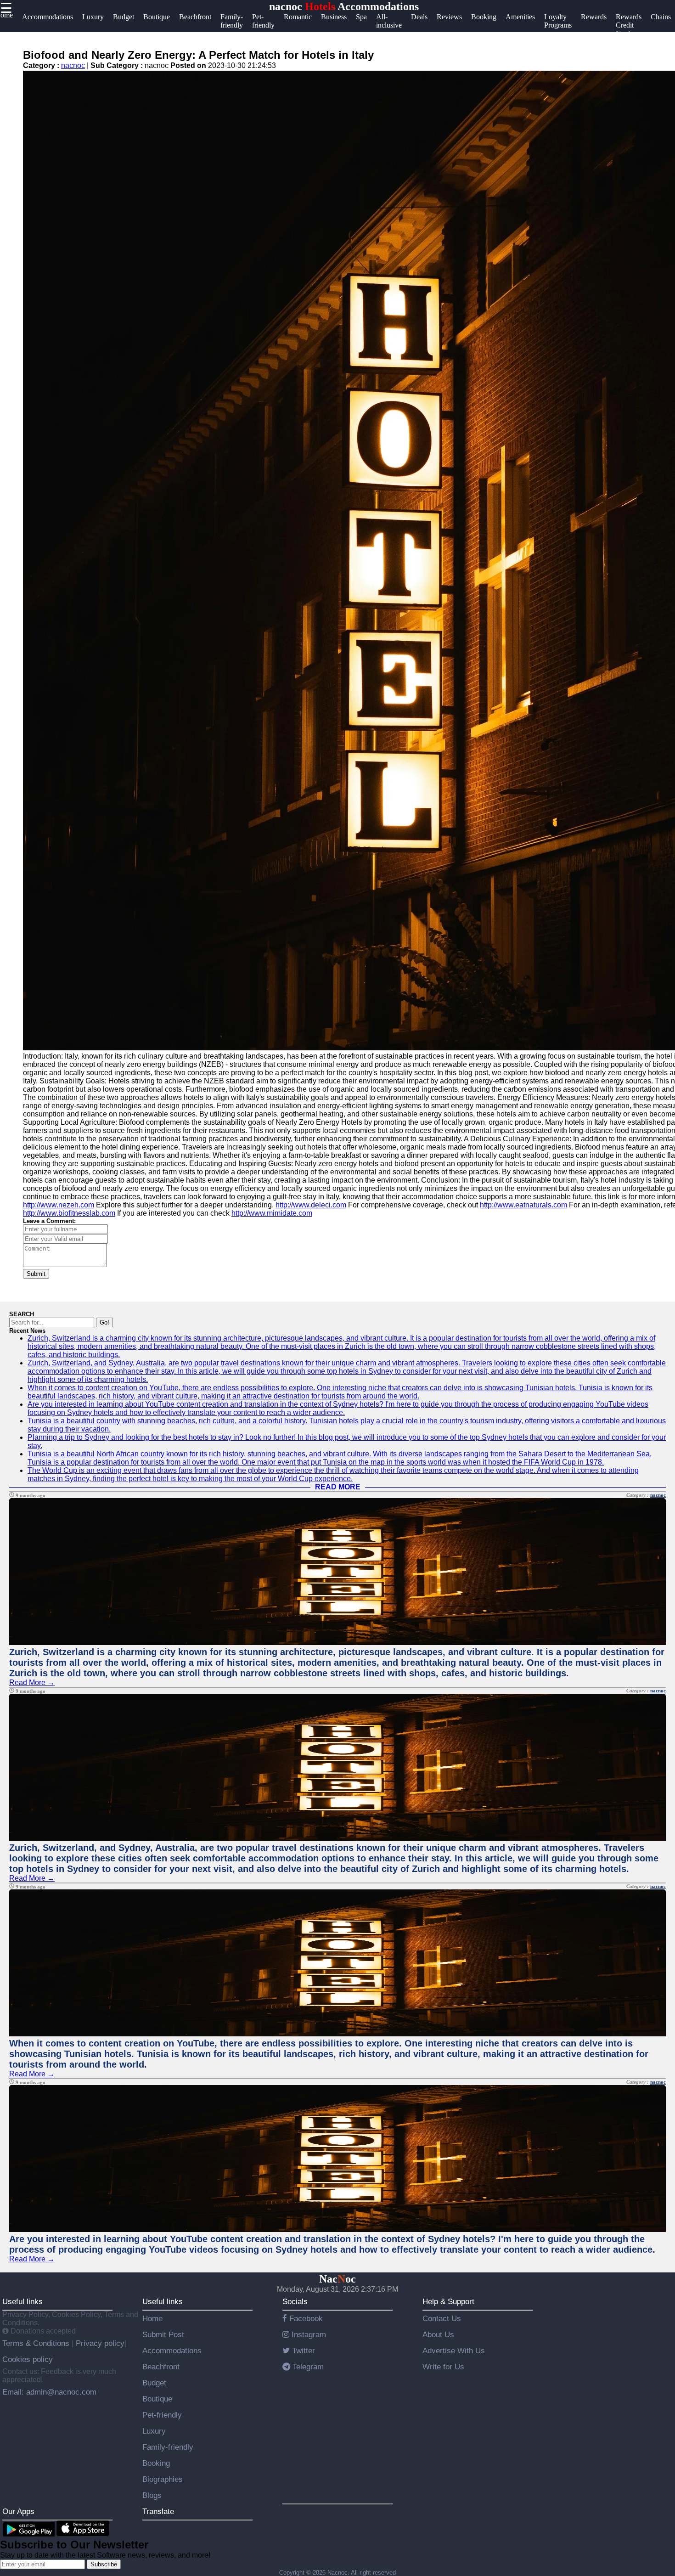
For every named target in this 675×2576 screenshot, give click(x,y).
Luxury (154, 2431)
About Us (438, 2334)
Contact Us (442, 2318)
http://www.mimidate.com (272, 1213)
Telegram (307, 2367)
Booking (156, 2463)
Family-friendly (168, 2447)
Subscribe (104, 2564)
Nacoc (337, 2279)
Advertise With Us (454, 2351)
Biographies (163, 2479)
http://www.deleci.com (311, 1205)
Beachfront (161, 2367)
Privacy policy (99, 2343)
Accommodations (172, 2351)
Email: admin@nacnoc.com (49, 2392)
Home (152, 2318)
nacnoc (73, 65)
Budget (154, 2383)
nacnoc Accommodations (344, 6)
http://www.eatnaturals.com (523, 1205)
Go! (104, 1322)
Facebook (305, 2318)
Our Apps (18, 2511)
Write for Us (443, 2367)
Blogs (152, 2495)
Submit (36, 1274)
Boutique (157, 2399)
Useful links (22, 2301)
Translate (158, 2511)
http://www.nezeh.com (59, 1205)
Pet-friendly (162, 2415)
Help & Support (448, 2301)
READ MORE (338, 1487)
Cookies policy (28, 2359)
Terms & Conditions (37, 2343)
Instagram (308, 2334)
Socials (295, 2301)
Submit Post (163, 2334)
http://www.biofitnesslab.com (69, 1213)
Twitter (302, 2351)
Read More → (32, 1683)
